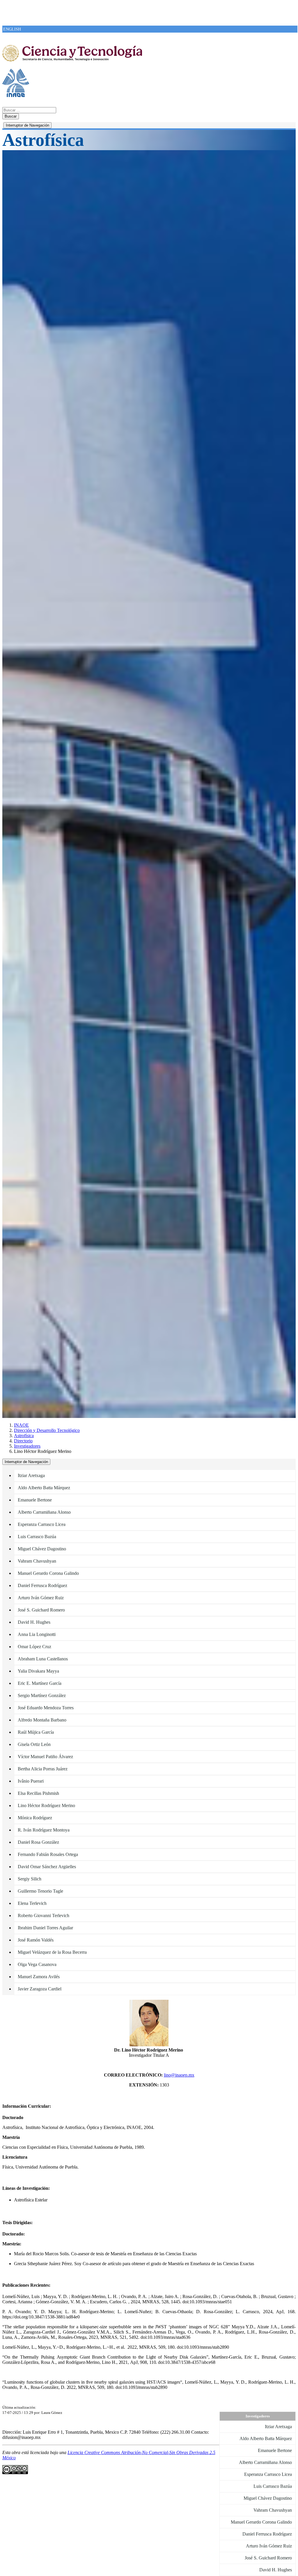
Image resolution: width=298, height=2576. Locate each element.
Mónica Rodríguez (35, 1818)
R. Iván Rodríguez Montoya (44, 1830)
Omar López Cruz (34, 1647)
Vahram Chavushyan (37, 1561)
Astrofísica (24, 1436)
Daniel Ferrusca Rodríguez (42, 1585)
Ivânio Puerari (31, 1781)
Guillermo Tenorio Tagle (40, 1891)
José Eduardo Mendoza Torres (46, 1708)
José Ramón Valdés (36, 1940)
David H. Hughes (34, 1622)
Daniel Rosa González (38, 1842)
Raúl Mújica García (36, 1732)
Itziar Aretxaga (31, 1475)
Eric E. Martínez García (40, 1683)
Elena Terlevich (32, 1903)
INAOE (21, 1425)
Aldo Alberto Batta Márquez (44, 1488)
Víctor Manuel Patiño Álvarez (45, 1757)
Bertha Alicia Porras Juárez (43, 1769)
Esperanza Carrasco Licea (42, 1524)
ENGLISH (12, 29)
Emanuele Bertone (35, 1500)
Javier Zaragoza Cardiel (40, 1989)
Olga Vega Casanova (37, 1964)
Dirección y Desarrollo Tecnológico (47, 1430)
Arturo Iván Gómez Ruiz (41, 1598)
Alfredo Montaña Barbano (42, 1720)
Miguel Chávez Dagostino (42, 1549)
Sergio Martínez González (42, 1695)
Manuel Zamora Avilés (39, 1977)
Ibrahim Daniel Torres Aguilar (45, 1928)
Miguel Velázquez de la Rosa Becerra (52, 1952)
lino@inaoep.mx (179, 2075)
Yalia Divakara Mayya (38, 1671)
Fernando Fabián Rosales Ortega (48, 1854)
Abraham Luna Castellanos (43, 1659)
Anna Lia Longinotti (37, 1634)
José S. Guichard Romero (41, 1610)
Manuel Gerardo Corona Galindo (48, 1573)
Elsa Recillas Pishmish (38, 1793)
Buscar (11, 116)
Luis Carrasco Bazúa (37, 1537)
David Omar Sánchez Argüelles (47, 1867)
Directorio (23, 1441)
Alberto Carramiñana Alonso (44, 1512)
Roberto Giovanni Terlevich (44, 1915)
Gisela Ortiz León (34, 1744)
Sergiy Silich (30, 1879)
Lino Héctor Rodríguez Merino (46, 1805)
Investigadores (27, 1446)
